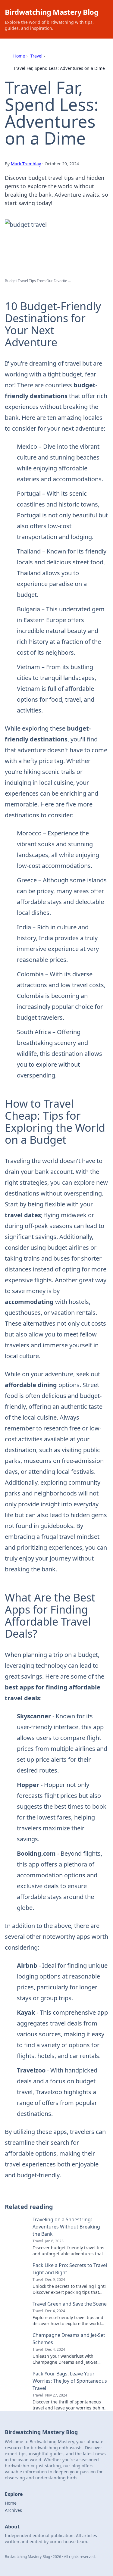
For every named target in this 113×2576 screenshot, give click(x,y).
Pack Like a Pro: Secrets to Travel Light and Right (70, 2269)
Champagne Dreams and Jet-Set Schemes (69, 2339)
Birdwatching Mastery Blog (52, 12)
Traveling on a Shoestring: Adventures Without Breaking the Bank (66, 2227)
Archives (13, 2510)
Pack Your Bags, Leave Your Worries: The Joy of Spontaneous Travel (70, 2381)
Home (19, 56)
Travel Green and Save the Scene (70, 2304)
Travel (36, 56)
